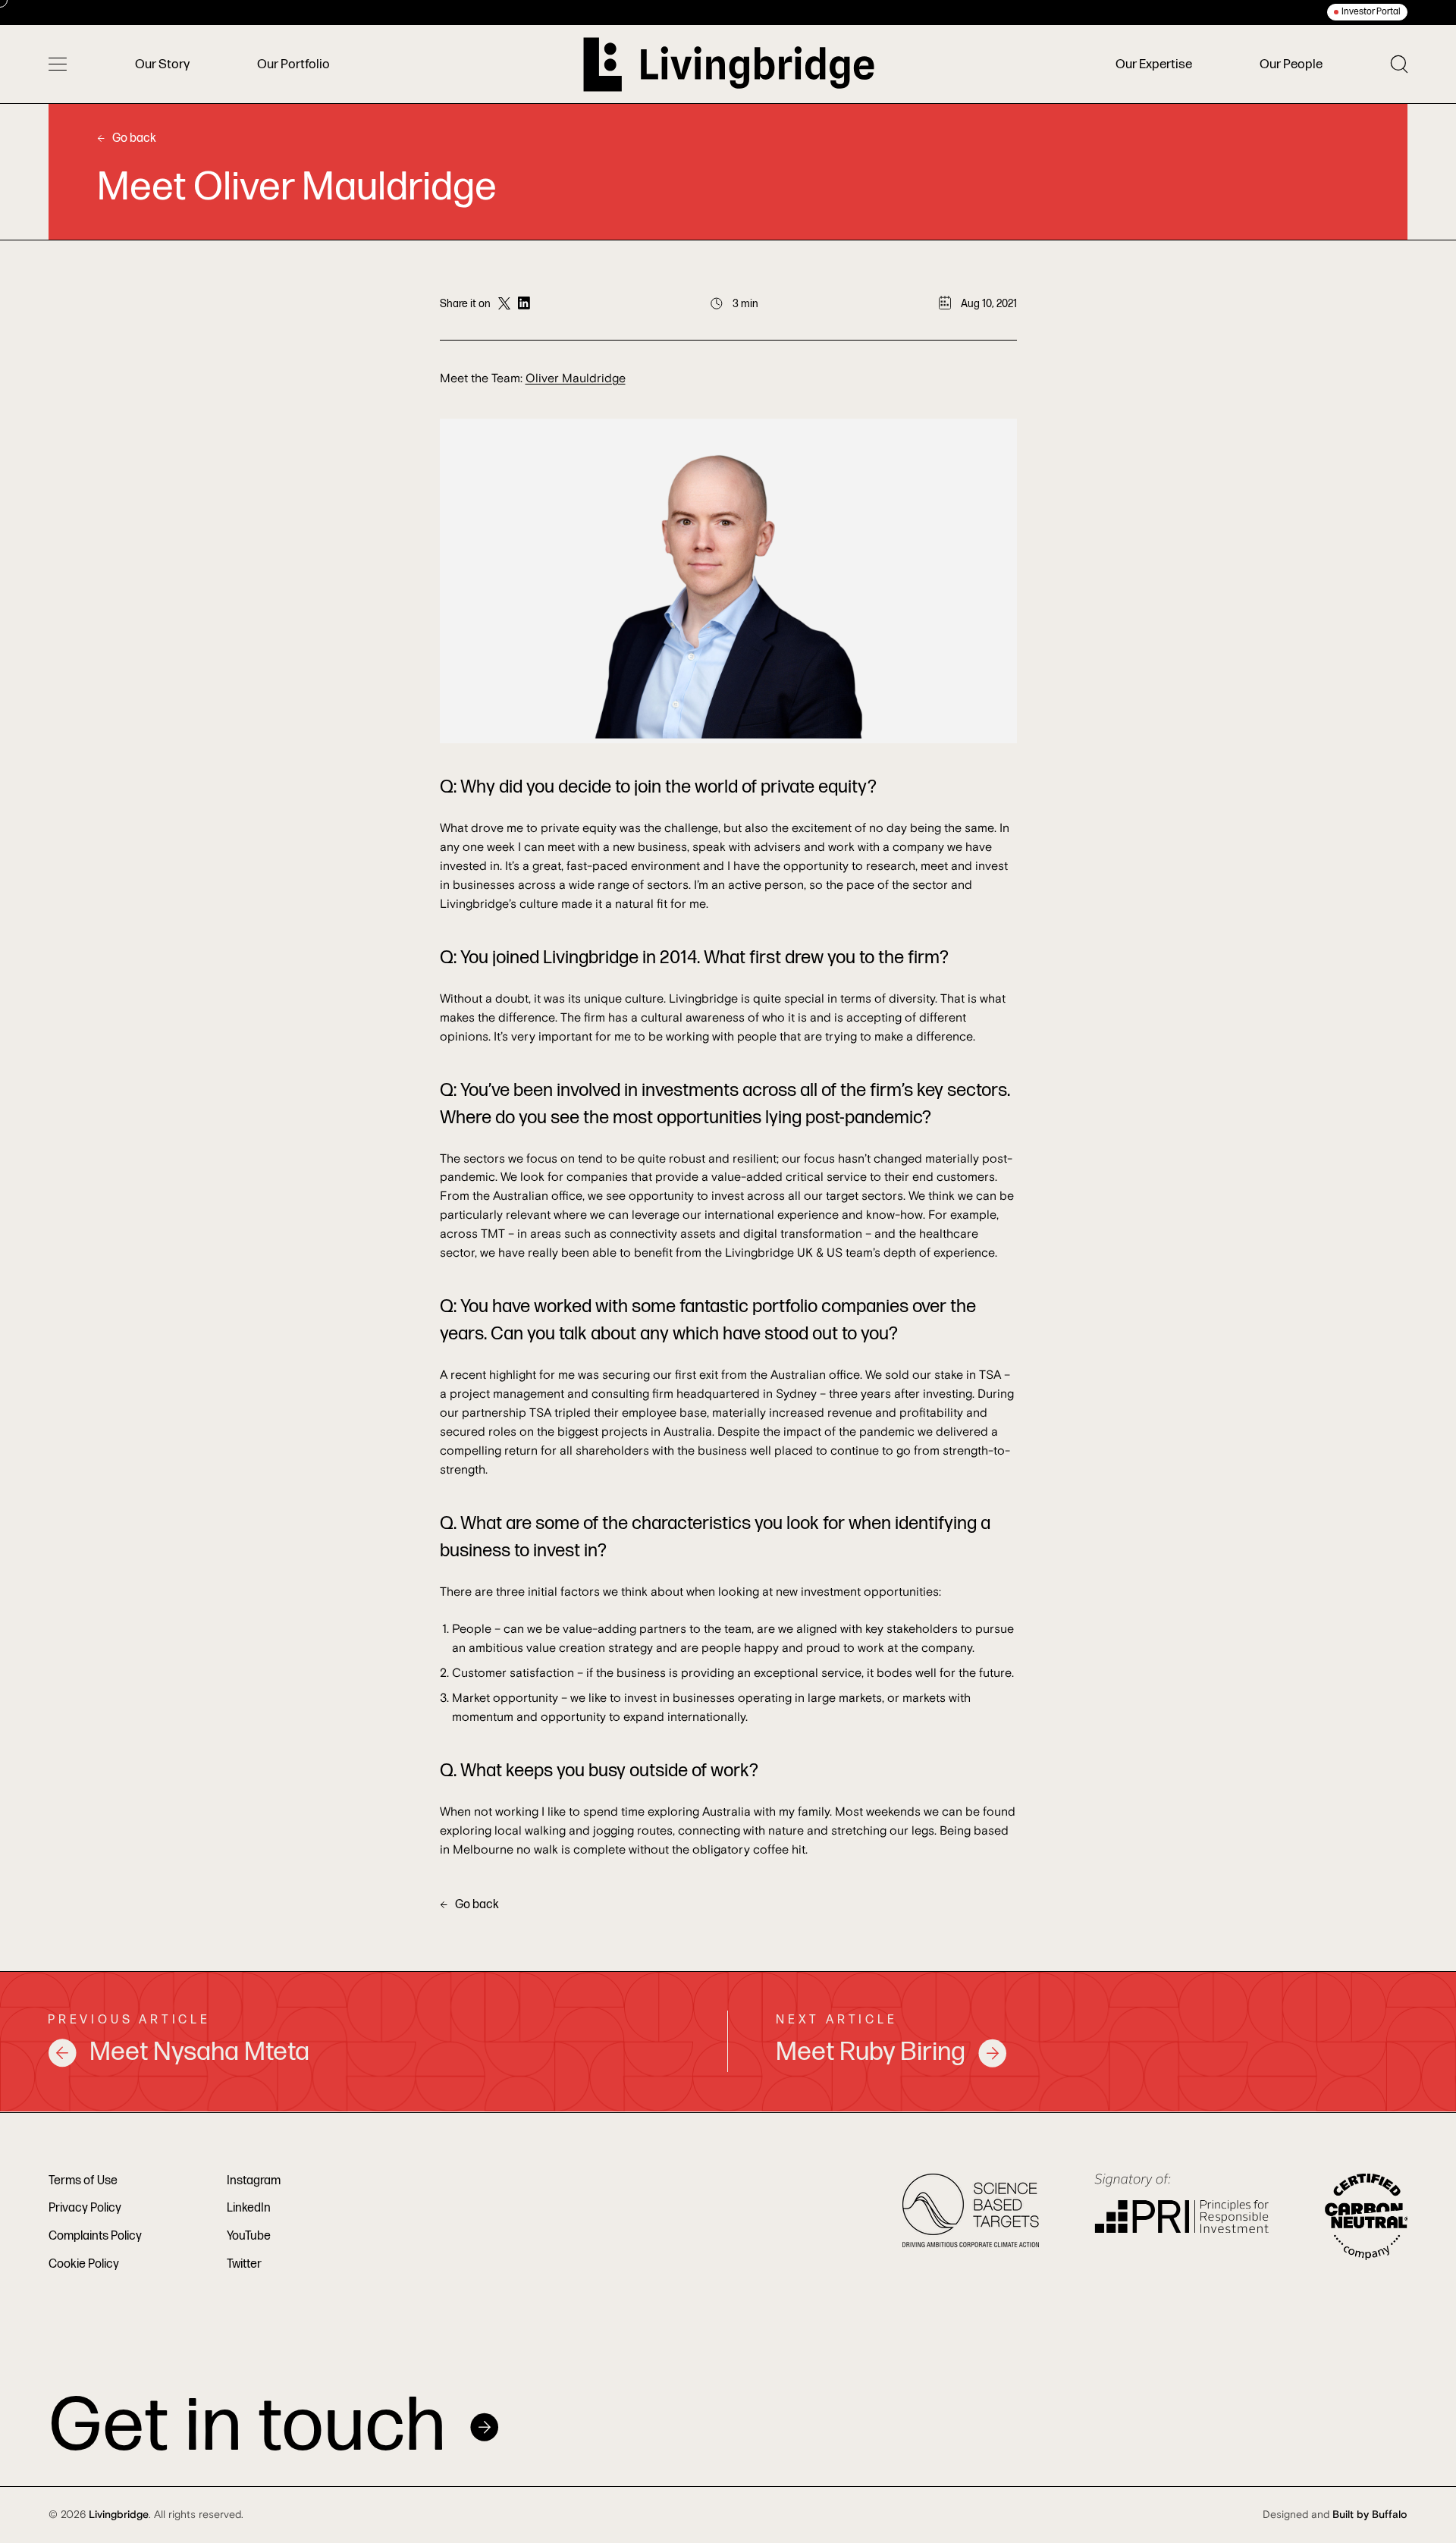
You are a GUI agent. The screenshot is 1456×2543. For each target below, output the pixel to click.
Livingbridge (119, 2515)
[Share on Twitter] (504, 304)
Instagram (254, 2181)
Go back (134, 138)
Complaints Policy (95, 2236)
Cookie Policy (84, 2264)
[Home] (729, 64)
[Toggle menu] (58, 64)
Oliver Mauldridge (576, 378)
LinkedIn (249, 2208)
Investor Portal (1371, 12)
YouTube (249, 2236)
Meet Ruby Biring (871, 2052)
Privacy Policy (85, 2208)
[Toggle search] (1399, 64)
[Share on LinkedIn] (524, 304)
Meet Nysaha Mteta (199, 2052)
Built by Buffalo (1370, 2515)
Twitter (244, 2264)
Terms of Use (83, 2181)
